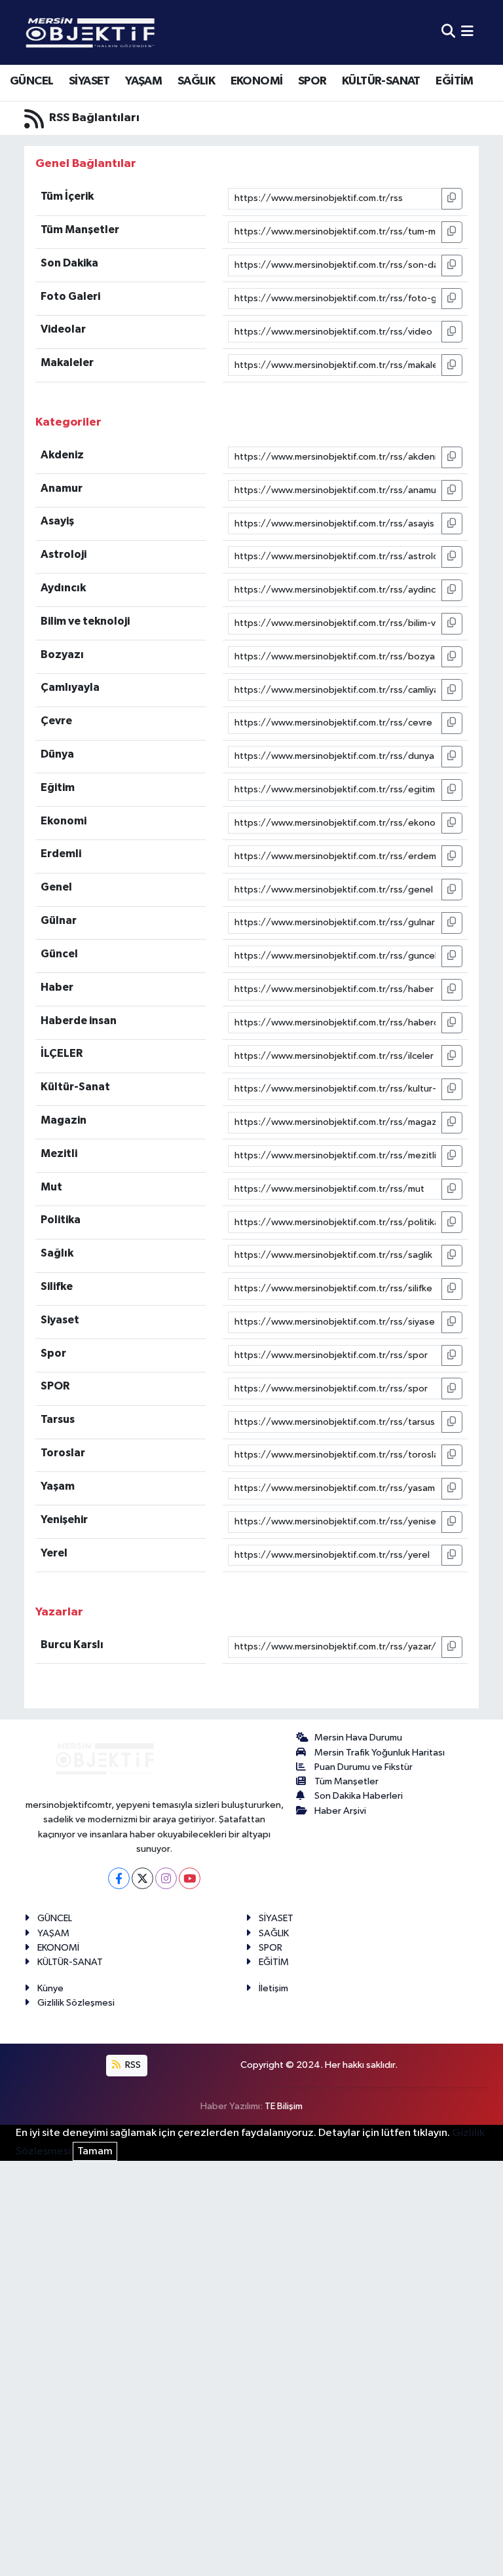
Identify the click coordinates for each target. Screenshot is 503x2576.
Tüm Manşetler (346, 1781)
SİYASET (89, 81)
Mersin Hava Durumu (358, 1738)
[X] (142, 1878)
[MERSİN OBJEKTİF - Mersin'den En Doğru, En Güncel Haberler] (155, 32)
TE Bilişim (284, 2106)
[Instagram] (166, 1878)
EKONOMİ (257, 81)
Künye (50, 1988)
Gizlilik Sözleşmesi (76, 2003)
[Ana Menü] (467, 32)
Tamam (95, 2151)
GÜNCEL (31, 81)
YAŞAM (143, 81)
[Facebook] (119, 1878)
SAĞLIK (196, 81)
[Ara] (448, 32)
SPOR (312, 81)
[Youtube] (190, 1878)
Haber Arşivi (340, 1811)
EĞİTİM (454, 81)
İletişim (273, 1988)
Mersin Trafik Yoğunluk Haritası (380, 1753)
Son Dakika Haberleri (359, 1796)
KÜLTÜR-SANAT (381, 81)
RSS (132, 2065)
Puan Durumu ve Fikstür (363, 1767)
